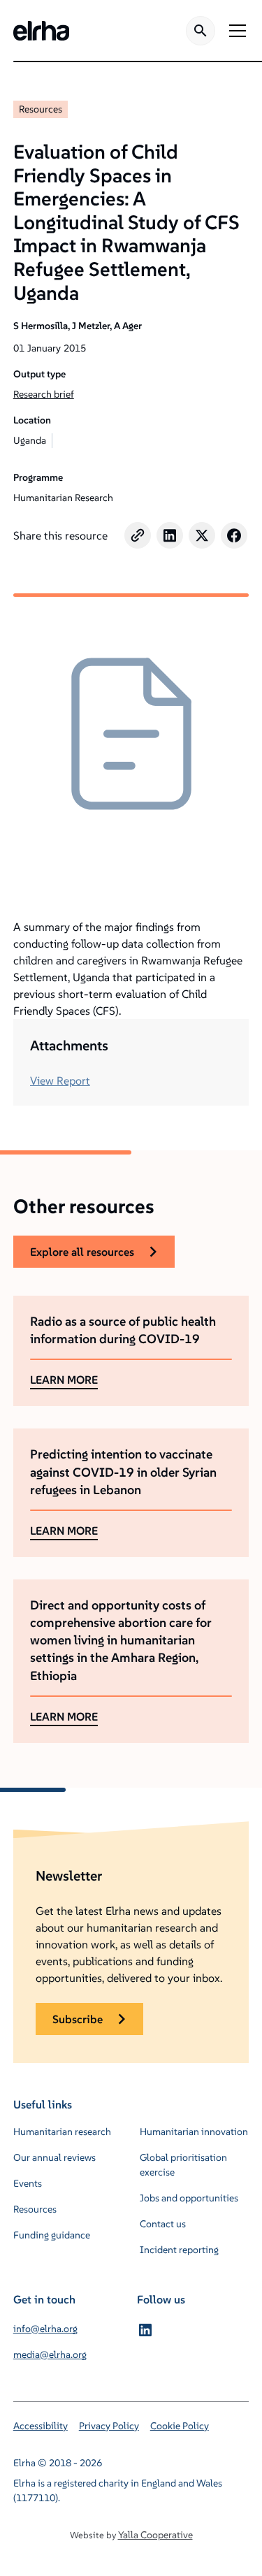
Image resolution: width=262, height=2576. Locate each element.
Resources (41, 109)
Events (28, 2183)
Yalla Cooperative (155, 2535)
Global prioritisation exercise (183, 2165)
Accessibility (41, 2426)
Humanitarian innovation (194, 2132)
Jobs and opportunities (189, 2198)
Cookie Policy (180, 2426)
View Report (60, 1080)
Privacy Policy (109, 2426)
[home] (41, 31)
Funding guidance (52, 2235)
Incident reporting (179, 2250)
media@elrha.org (50, 2354)
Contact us (163, 2224)
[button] (235, 31)
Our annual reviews (54, 2157)
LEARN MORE (64, 1380)
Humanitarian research (62, 2132)
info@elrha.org (45, 2329)
